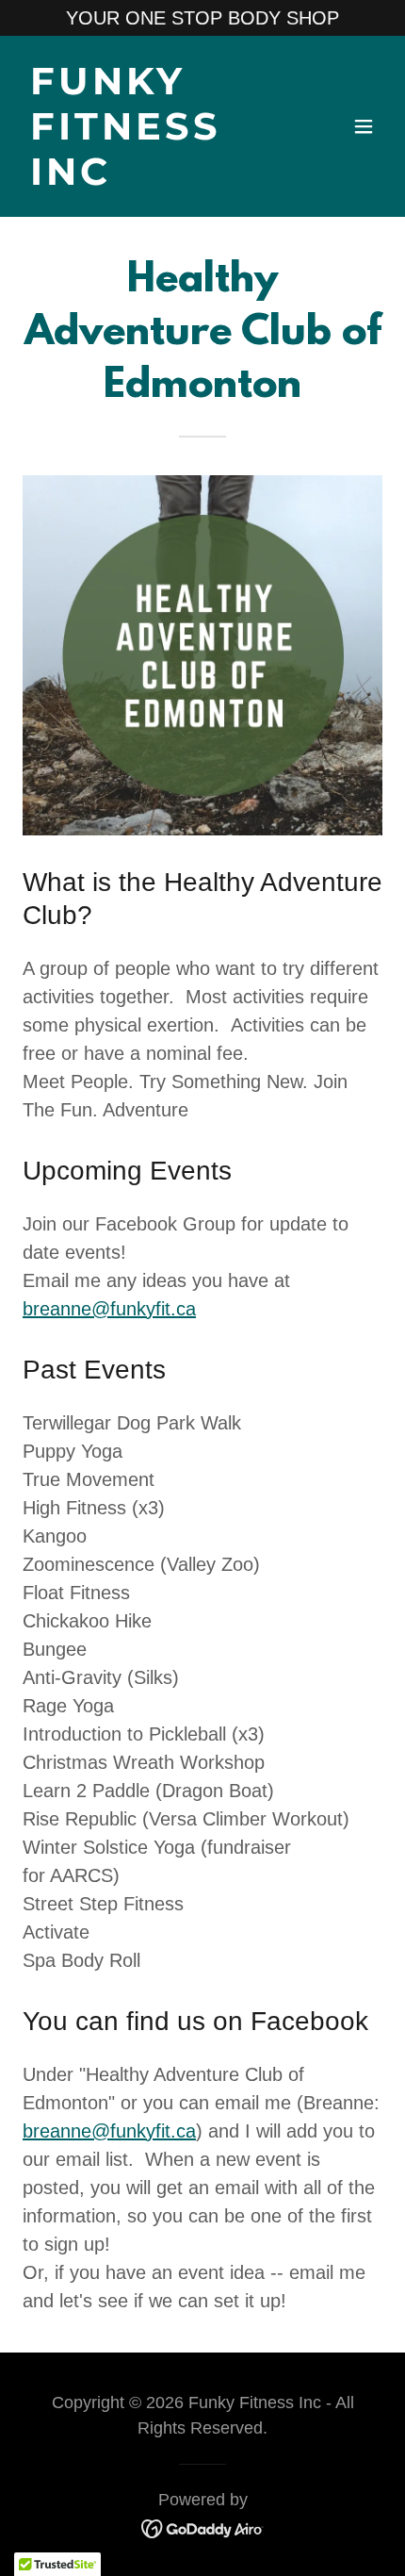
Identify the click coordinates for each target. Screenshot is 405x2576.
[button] (364, 126)
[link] (148, 178)
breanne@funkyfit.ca (109, 1309)
